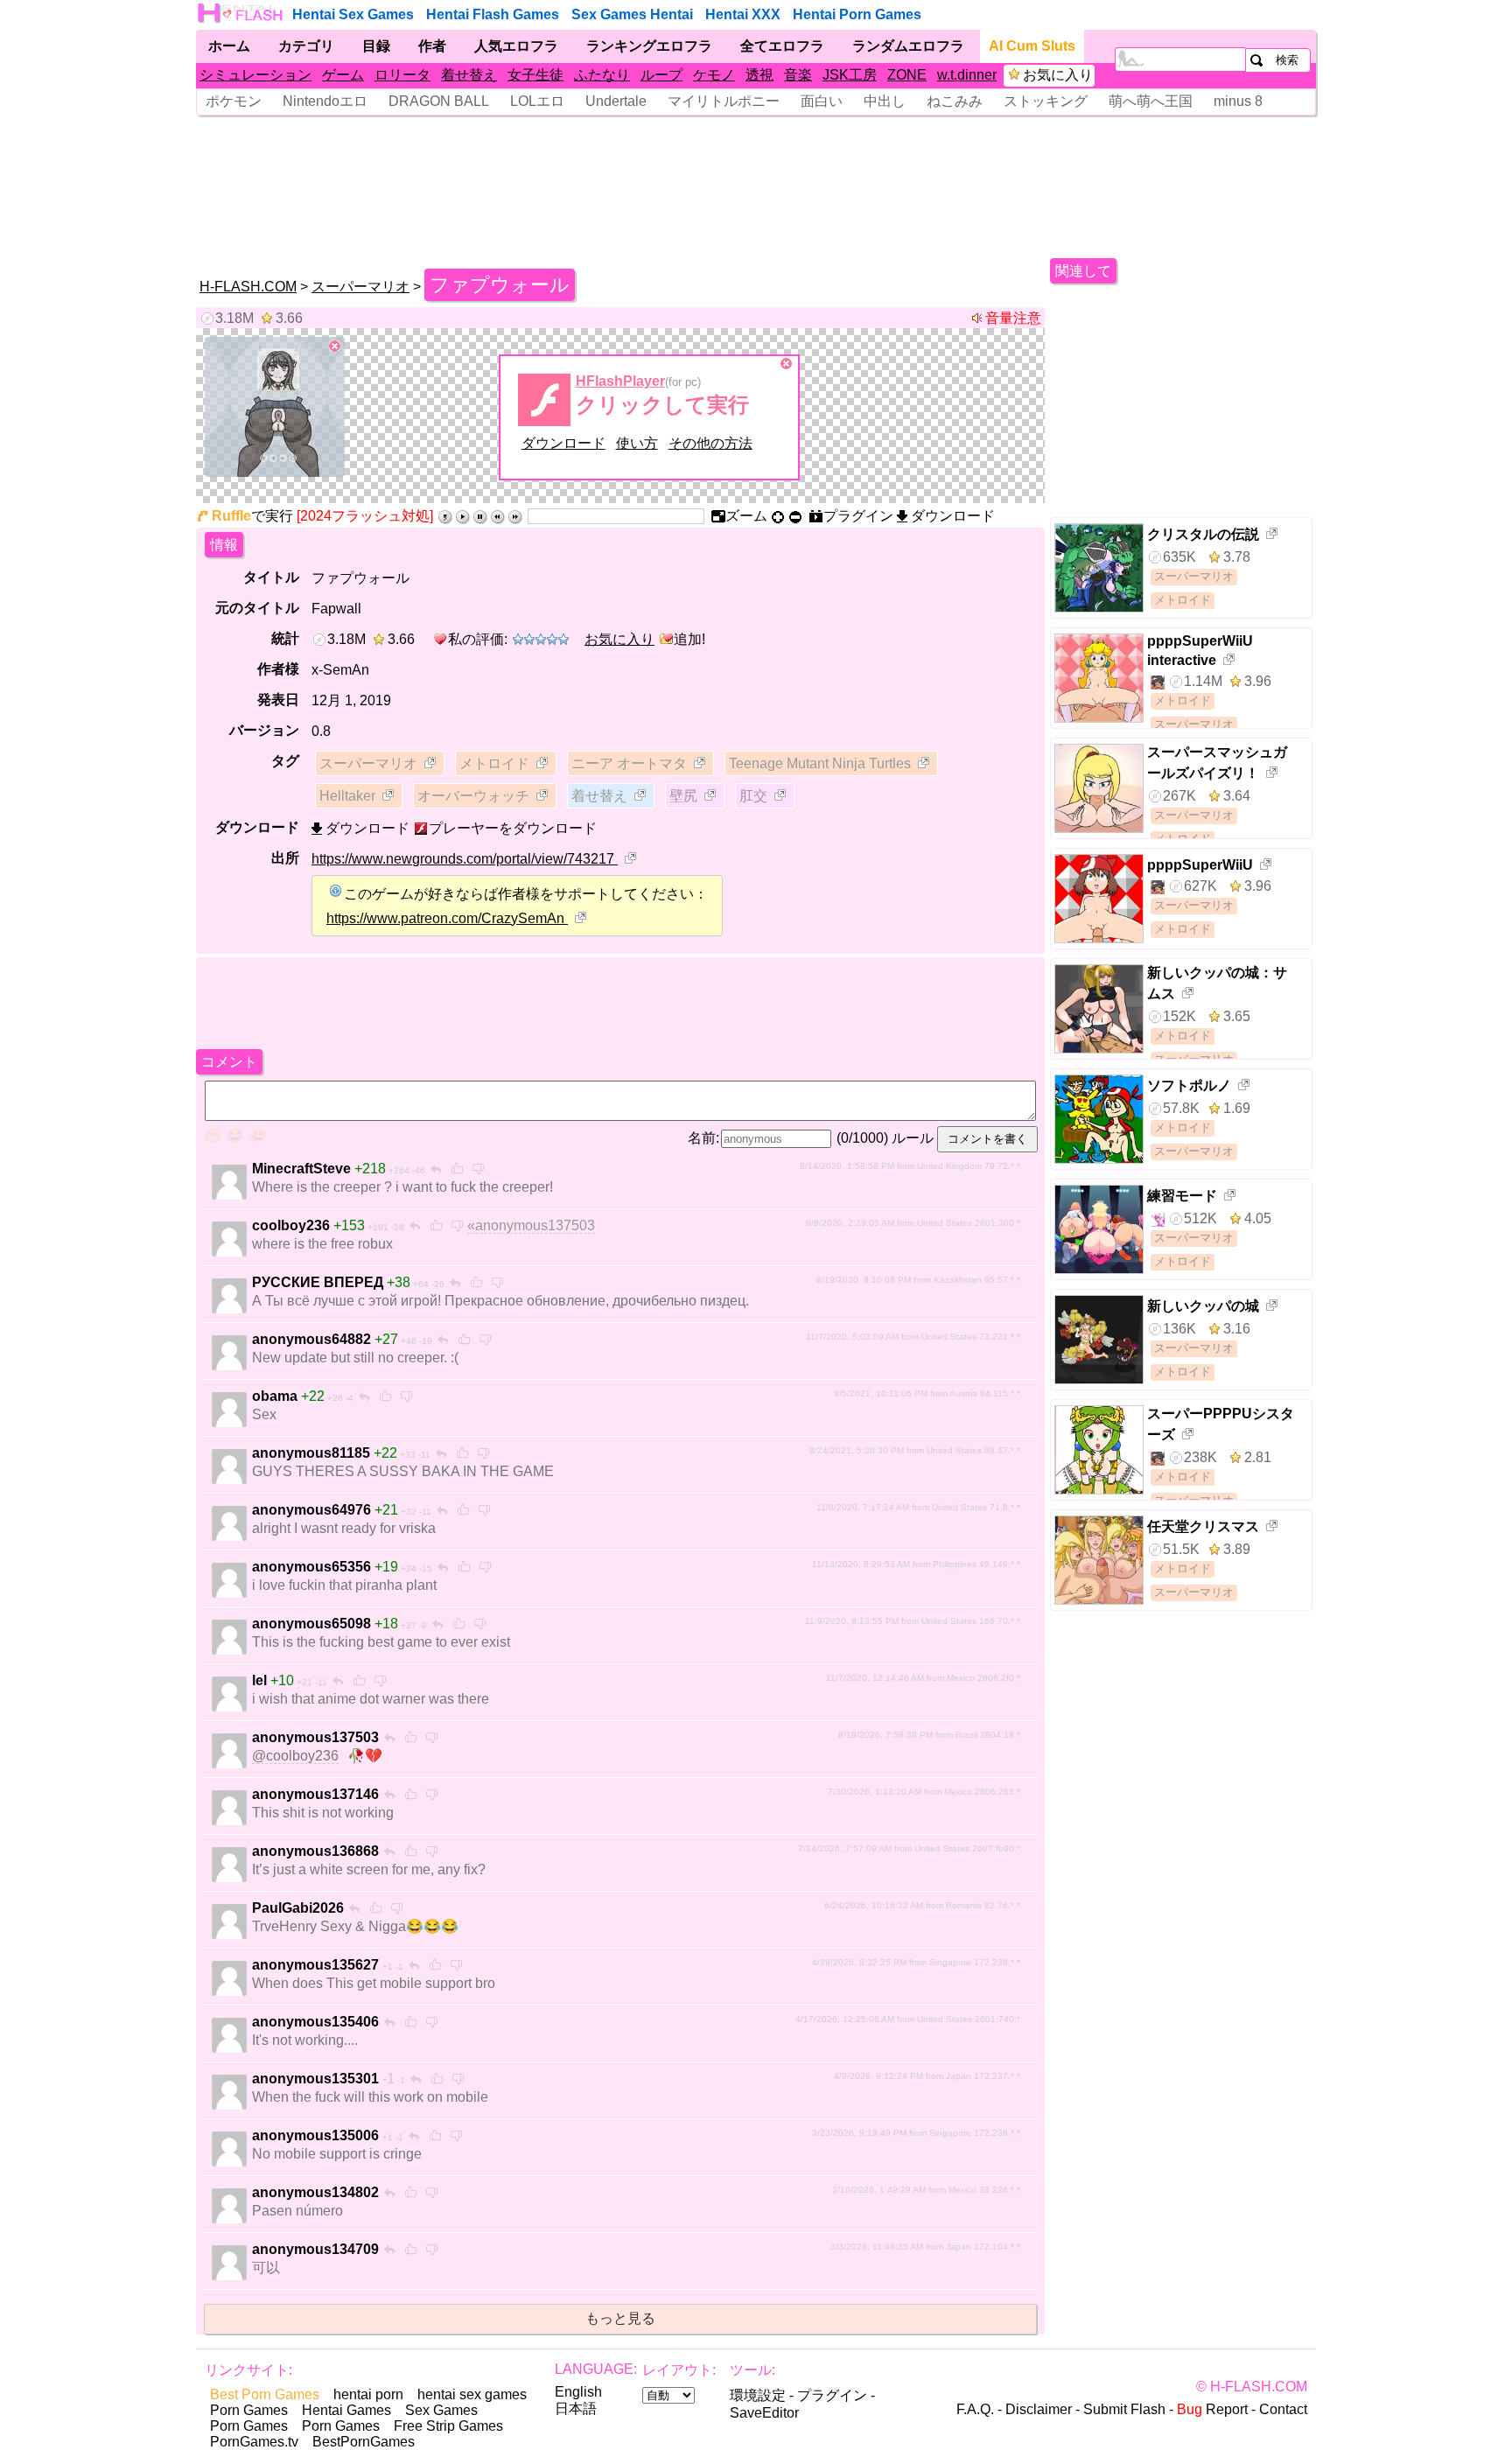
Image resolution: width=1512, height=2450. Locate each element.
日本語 (576, 2408)
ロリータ (402, 75)
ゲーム (343, 75)
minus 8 (1238, 101)
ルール (913, 1138)
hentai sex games (472, 2394)
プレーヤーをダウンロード (513, 828)
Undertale (616, 101)
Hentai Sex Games (353, 14)
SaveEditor (764, 2413)
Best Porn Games (265, 2394)
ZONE (907, 75)
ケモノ (714, 75)
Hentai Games (346, 2410)
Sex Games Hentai (632, 14)
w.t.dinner (967, 75)
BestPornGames (364, 2442)
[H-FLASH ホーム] (241, 13)
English (578, 2392)
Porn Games (249, 2410)
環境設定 (758, 2395)
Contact (1283, 2409)
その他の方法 (710, 443)
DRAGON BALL (439, 101)
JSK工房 (850, 75)
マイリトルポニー (724, 101)
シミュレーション (255, 75)
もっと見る (620, 2318)
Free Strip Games (448, 2426)
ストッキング (1046, 101)
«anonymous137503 (531, 1225)
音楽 (798, 75)
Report (1212, 2409)
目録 (376, 46)
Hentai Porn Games (857, 14)
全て (782, 46)
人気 (516, 46)
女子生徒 (535, 75)
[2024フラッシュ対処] (365, 516)
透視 (759, 75)
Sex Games (441, 2410)
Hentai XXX (743, 14)
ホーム (229, 46)
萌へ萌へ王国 (1151, 101)
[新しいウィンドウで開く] (431, 765)
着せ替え (469, 75)
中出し (885, 101)
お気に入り (1058, 75)
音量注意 (1013, 318)
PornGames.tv (254, 2442)
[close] (335, 346)
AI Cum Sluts (1032, 46)
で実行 (252, 516)
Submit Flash (1124, 2409)
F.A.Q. (975, 2409)
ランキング (649, 46)
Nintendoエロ (325, 101)
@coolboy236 (295, 1756)
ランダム (908, 46)
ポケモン (234, 101)
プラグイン (832, 2395)
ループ (661, 75)
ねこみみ (955, 101)
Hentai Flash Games (493, 14)
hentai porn (368, 2394)
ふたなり (602, 75)
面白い (822, 101)
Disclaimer (1039, 2409)
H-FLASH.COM (248, 287)
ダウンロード (563, 443)
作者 (432, 46)
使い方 (637, 443)
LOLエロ (537, 101)
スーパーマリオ (360, 287)
